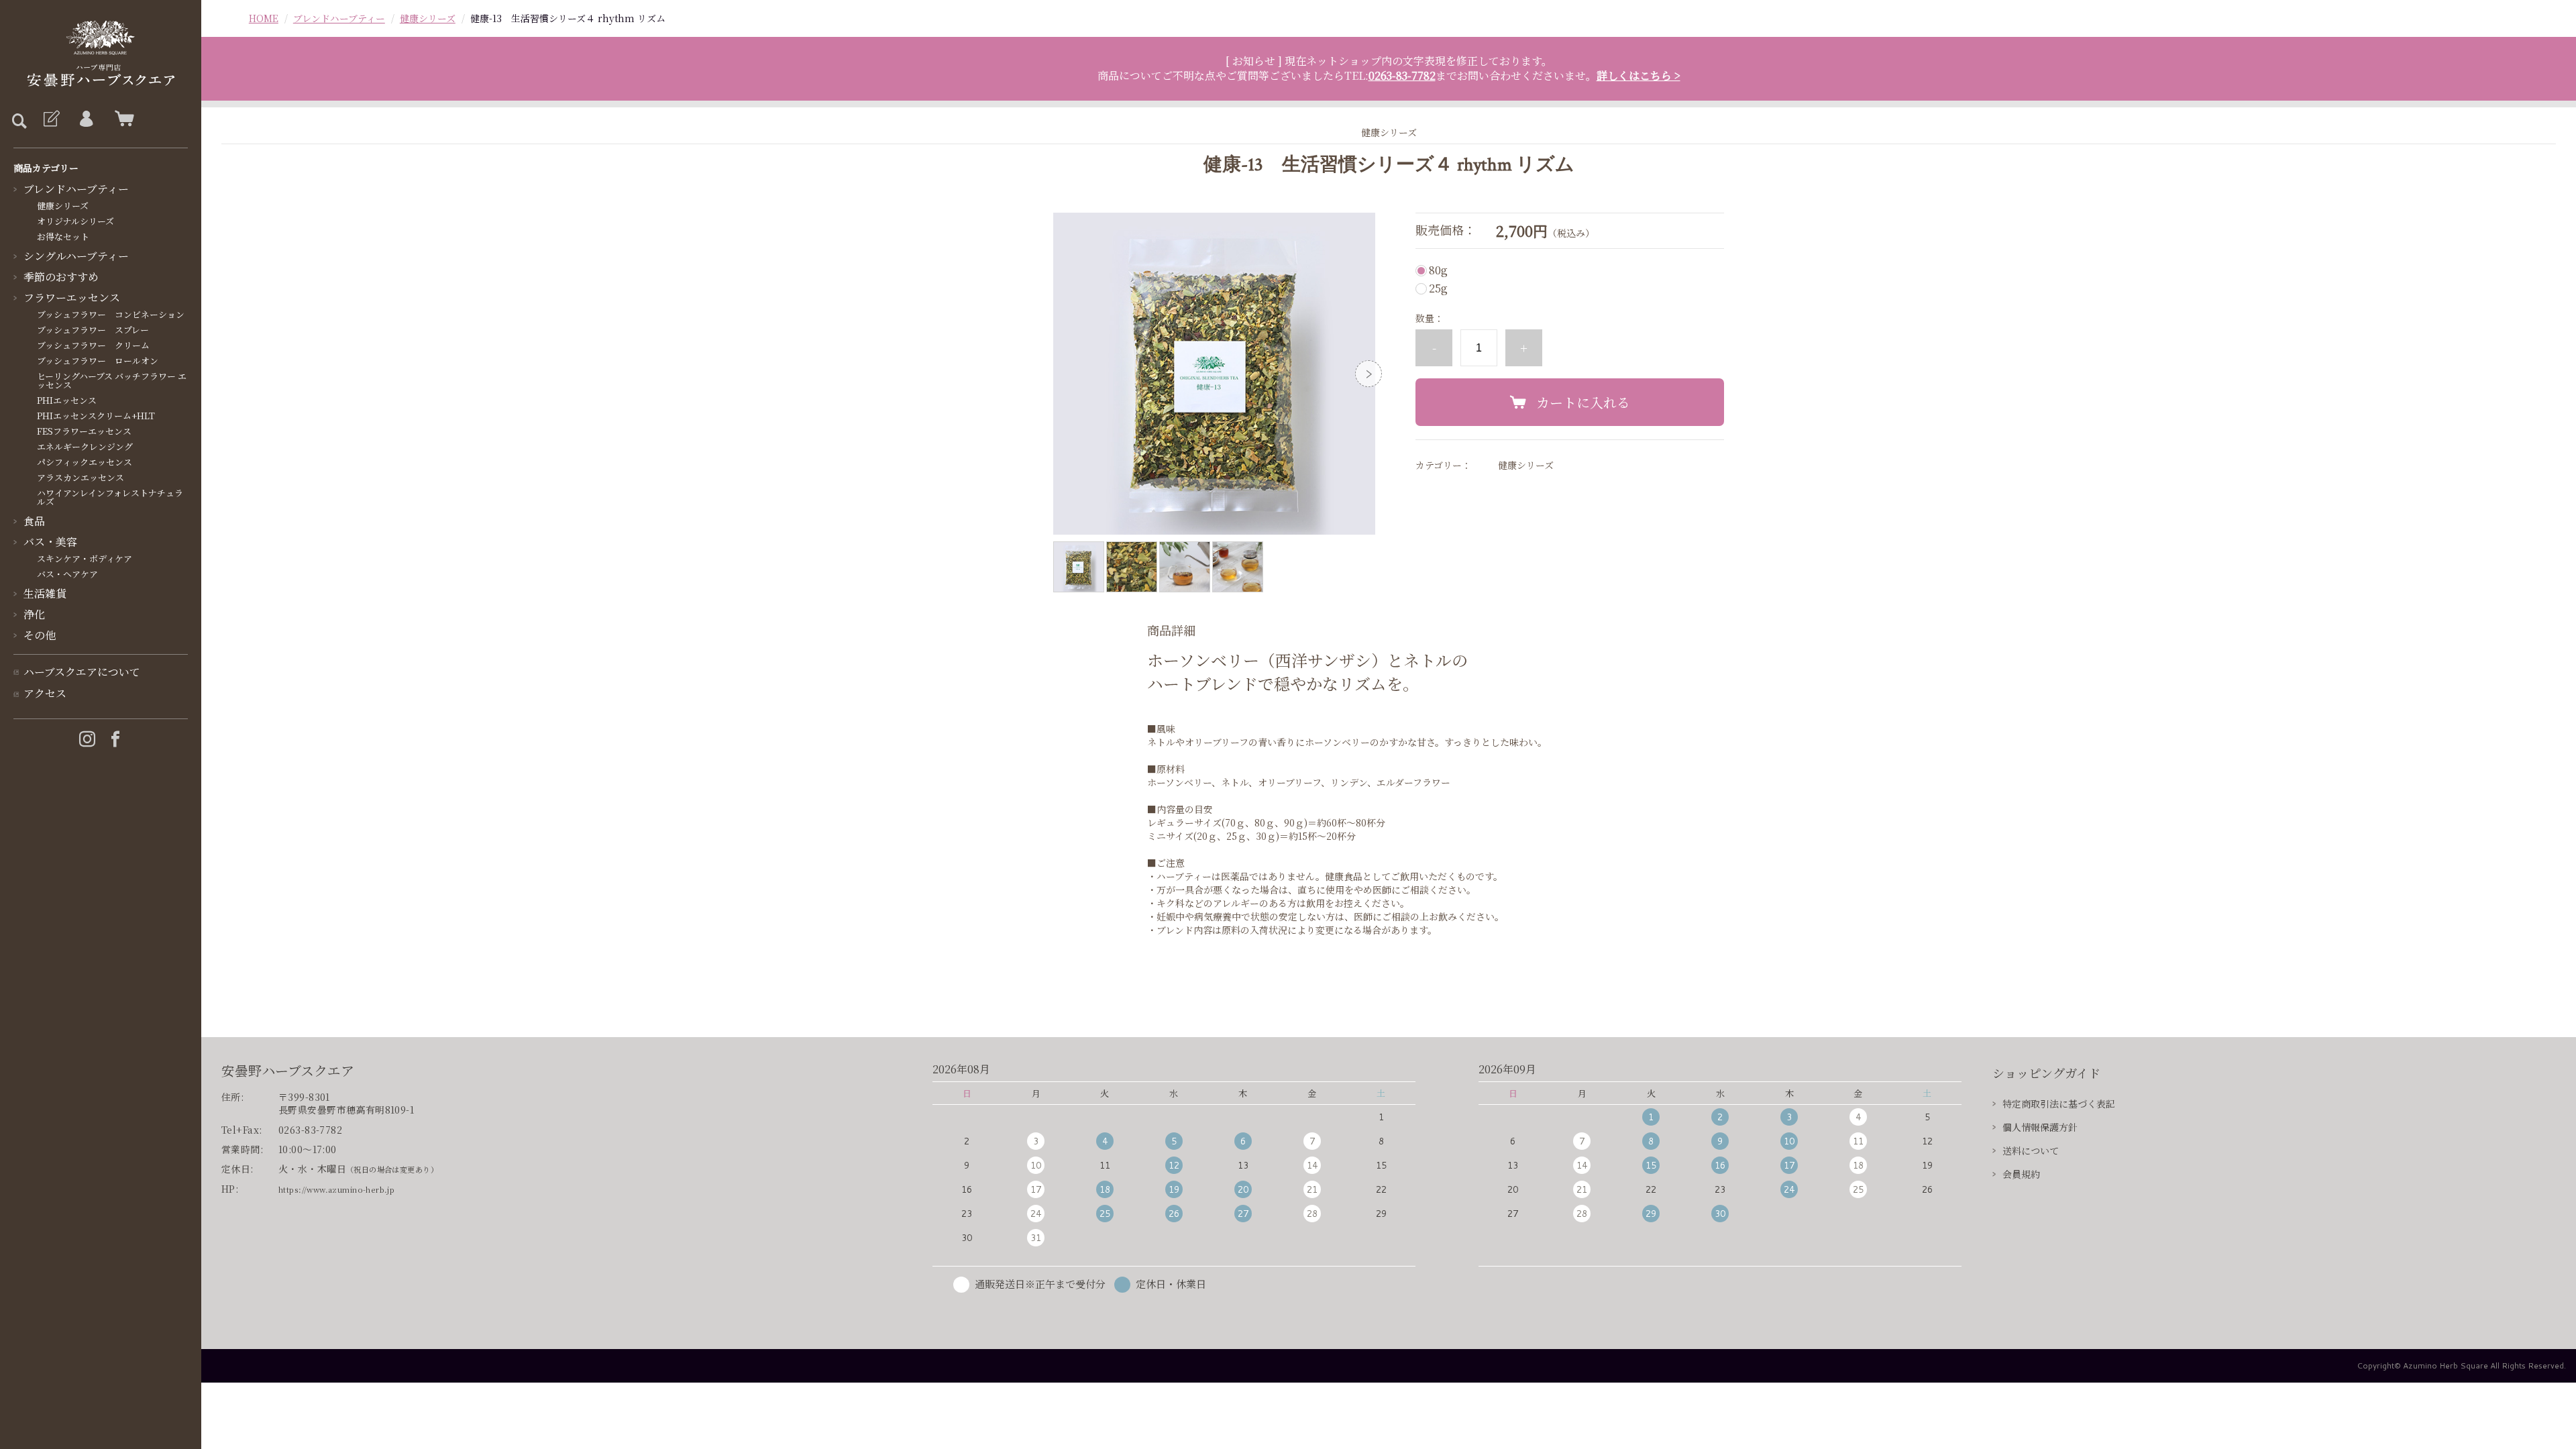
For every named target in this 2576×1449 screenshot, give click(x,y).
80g (1438, 270)
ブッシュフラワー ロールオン (98, 361)
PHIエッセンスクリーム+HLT (96, 416)
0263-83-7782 (1402, 75)
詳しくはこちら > (1639, 75)
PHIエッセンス (67, 400)
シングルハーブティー (76, 256)
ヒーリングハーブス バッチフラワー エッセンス (112, 380)
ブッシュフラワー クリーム (93, 345)
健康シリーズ (63, 206)
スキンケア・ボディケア (85, 558)
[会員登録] (50, 119)
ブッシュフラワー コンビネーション (111, 314)
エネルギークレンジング (85, 446)
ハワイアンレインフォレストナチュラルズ (110, 497)
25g (1438, 288)
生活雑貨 (45, 593)
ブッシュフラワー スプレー (93, 330)
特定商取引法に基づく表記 (2059, 1104)
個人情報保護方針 (2040, 1127)
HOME (264, 18)
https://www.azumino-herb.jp (336, 1189)
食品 (34, 521)
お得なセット (63, 236)
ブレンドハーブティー (76, 189)
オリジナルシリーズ (75, 221)
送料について (2031, 1150)
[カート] (121, 119)
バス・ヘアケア (67, 574)
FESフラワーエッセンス (84, 431)
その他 (40, 635)
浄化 (34, 614)
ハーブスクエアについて (82, 672)
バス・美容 (50, 542)
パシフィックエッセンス (85, 462)
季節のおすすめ (61, 277)
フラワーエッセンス (72, 298)
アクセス (45, 693)
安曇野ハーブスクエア (288, 1070)
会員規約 (2021, 1174)
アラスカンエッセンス (80, 477)
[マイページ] (86, 119)
